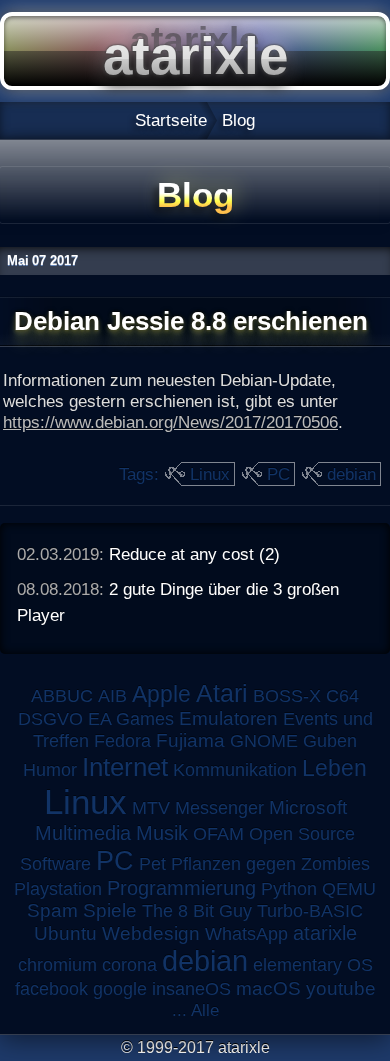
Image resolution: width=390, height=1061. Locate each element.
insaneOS (191, 989)
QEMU (349, 889)
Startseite (171, 120)
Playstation (58, 889)
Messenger (219, 808)
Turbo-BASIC (310, 910)
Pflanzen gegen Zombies (270, 864)
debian (351, 474)
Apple (161, 694)
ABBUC (62, 696)
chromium (57, 965)
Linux (210, 474)
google (120, 989)
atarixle (325, 933)
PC (278, 474)
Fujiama (190, 740)
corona (129, 965)
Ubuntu (65, 933)
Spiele (110, 910)
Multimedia (83, 833)
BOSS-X (287, 696)
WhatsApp (246, 934)
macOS (268, 988)
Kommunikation (235, 770)
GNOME (264, 741)
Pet (152, 864)
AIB (112, 696)
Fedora (122, 741)
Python (289, 889)
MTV (151, 807)
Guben (330, 741)
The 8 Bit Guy (197, 911)
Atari (222, 693)
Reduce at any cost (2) (194, 554)
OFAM (218, 834)
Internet (125, 767)
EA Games (131, 719)
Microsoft (308, 807)
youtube (341, 988)
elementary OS (313, 965)
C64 (342, 696)
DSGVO (50, 719)
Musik (162, 833)
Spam (52, 910)
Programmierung (181, 888)
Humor (50, 770)
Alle (205, 1010)
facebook (51, 989)
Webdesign (151, 933)
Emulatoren (228, 718)
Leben (334, 768)
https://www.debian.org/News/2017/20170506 (170, 422)
